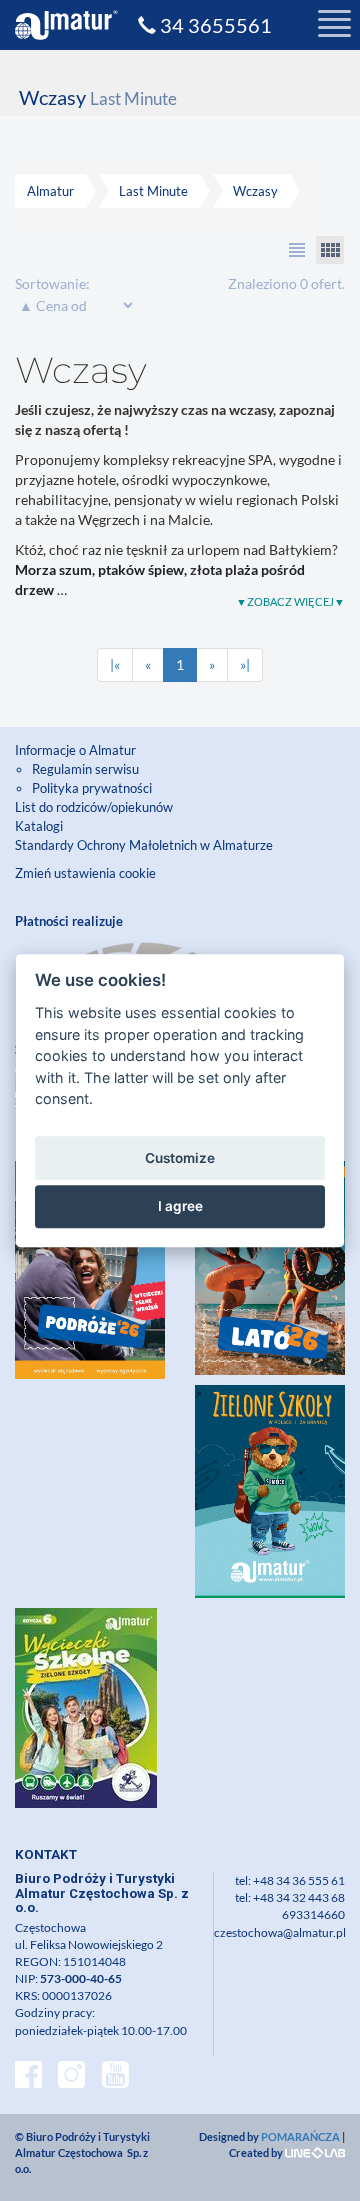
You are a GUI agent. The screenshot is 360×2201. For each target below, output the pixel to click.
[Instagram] (71, 2077)
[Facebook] (28, 2077)
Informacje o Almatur (75, 750)
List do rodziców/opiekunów (94, 807)
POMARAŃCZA (300, 2136)
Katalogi (39, 826)
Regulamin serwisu (85, 769)
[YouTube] (115, 2077)
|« (115, 664)
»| (245, 664)
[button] (297, 250)
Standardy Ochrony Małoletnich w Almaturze (144, 845)
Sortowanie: (52, 283)
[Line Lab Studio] (315, 2152)
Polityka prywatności (92, 788)
